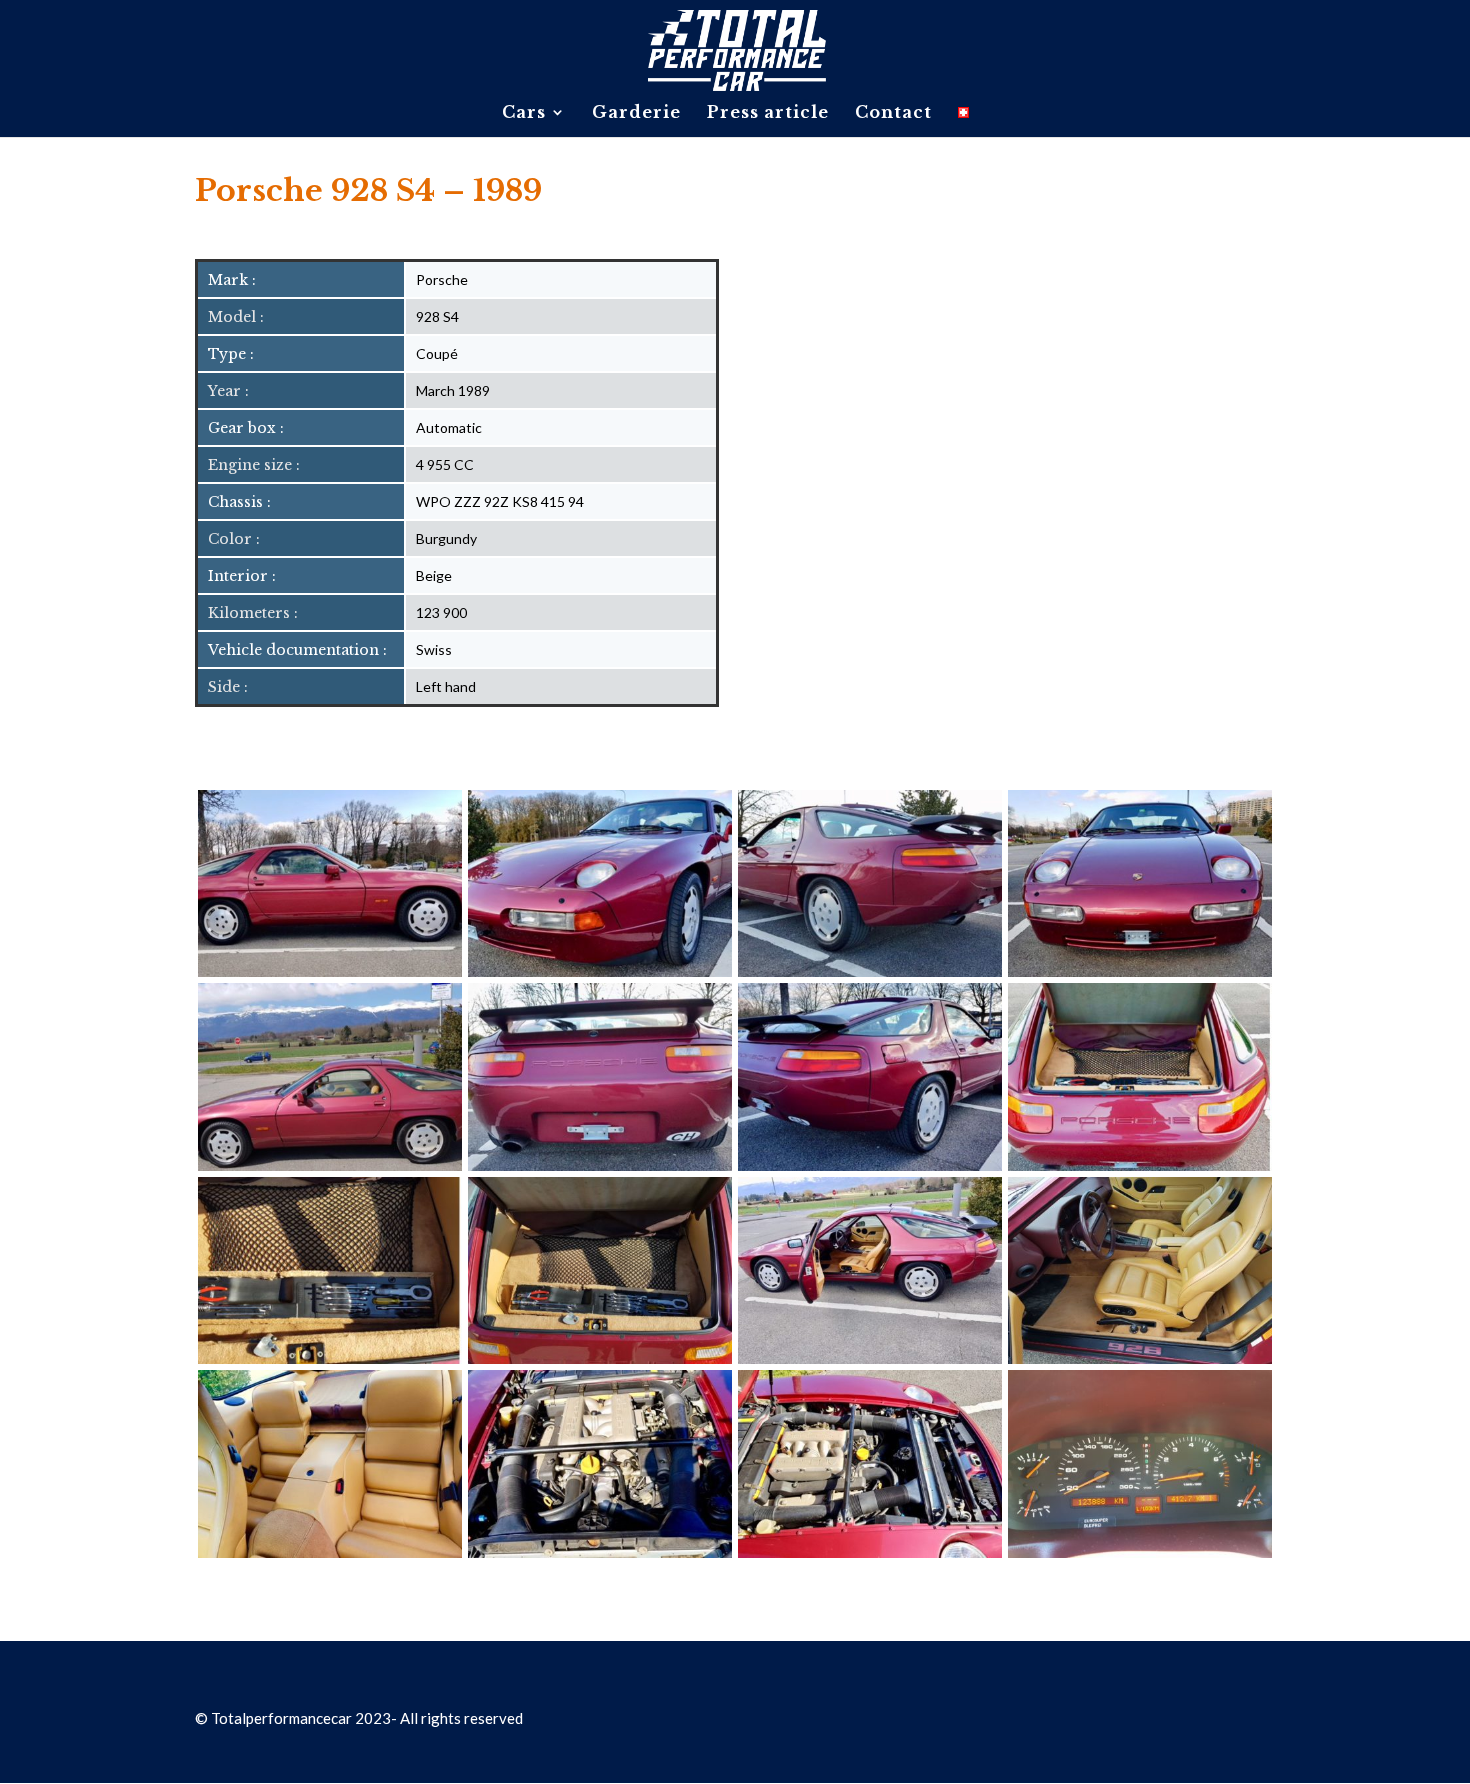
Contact (893, 113)
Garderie (636, 113)
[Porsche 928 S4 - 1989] (330, 971)
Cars (524, 113)
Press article (768, 113)
